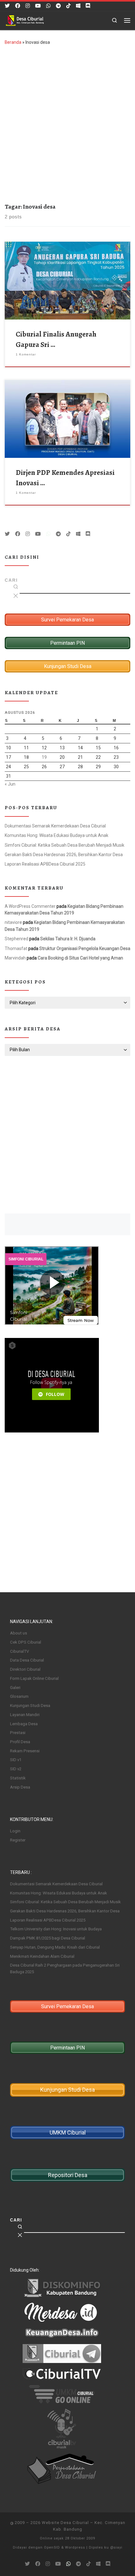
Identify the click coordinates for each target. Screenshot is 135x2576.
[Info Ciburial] (78, 6)
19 (44, 757)
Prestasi (18, 1733)
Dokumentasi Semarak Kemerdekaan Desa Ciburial (55, 826)
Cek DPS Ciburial (26, 1642)
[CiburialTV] (38, 6)
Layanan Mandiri (25, 1715)
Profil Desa (20, 1742)
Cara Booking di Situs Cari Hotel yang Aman (80, 958)
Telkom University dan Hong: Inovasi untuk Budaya (56, 1929)
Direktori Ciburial (25, 1669)
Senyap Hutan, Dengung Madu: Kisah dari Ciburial (55, 1947)
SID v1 (16, 1760)
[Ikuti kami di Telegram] (58, 6)
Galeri (15, 1688)
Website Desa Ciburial (65, 2523)
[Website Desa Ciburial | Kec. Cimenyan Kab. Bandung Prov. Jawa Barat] (25, 20)
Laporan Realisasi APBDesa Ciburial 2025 (45, 864)
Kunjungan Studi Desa (30, 1706)
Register (18, 1840)
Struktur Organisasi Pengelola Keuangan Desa (85, 948)
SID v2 (16, 1769)
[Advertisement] (67, 123)
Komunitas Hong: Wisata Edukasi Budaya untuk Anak (57, 835)
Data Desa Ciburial (27, 1660)
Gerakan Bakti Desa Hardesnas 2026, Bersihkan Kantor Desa (64, 855)
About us (19, 1633)
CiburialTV (19, 1651)
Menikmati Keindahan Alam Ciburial (42, 1956)
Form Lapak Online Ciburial (34, 1678)
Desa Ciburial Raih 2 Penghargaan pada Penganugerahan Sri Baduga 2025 (65, 1968)
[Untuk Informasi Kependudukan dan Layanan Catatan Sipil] (48, 6)
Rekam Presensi (25, 1751)
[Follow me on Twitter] (7, 6)
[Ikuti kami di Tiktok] (68, 6)
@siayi (116, 2547)
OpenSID (52, 2547)
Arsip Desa (20, 1787)
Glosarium (19, 1696)
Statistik (18, 1778)
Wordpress (75, 2547)
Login (15, 1831)
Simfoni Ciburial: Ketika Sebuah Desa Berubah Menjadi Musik (65, 845)
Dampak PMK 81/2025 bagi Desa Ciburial (48, 1938)
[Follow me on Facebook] (18, 6)
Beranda (13, 42)
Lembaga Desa (24, 1724)
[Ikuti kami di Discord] (88, 6)
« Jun (10, 784)
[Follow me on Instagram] (28, 6)
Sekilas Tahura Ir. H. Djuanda (68, 939)
